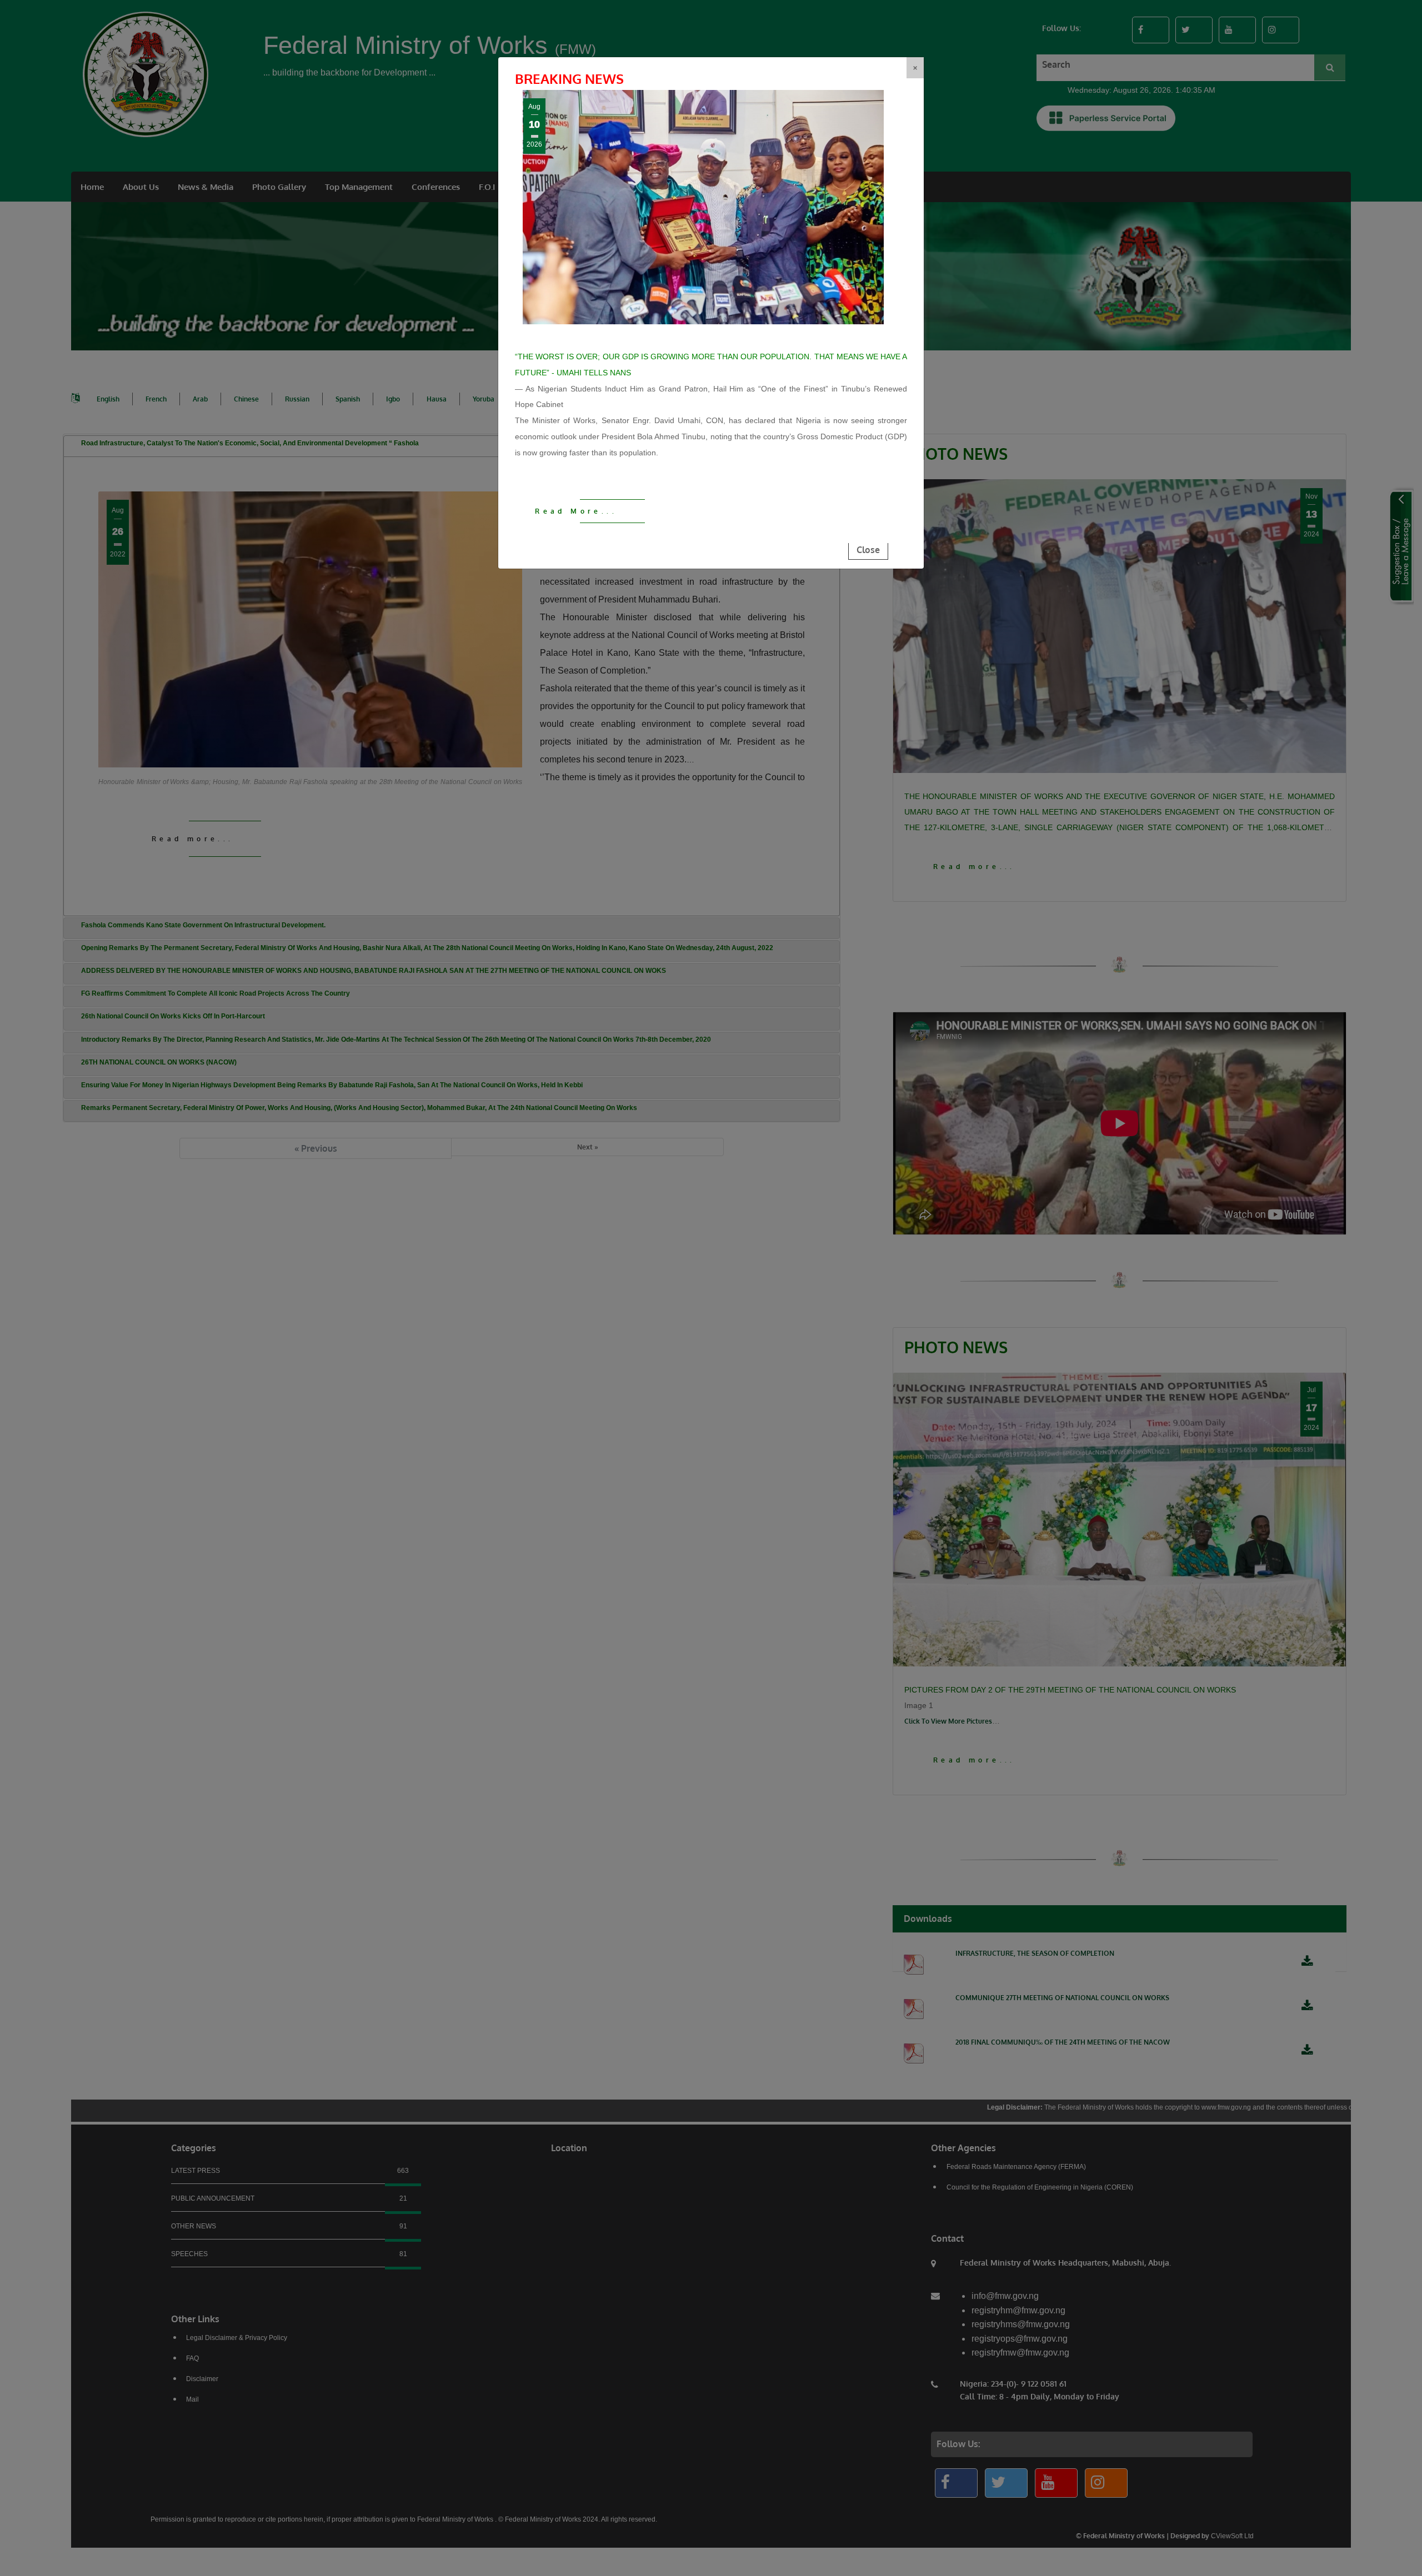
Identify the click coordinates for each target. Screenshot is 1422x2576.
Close (868, 550)
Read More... (576, 511)
